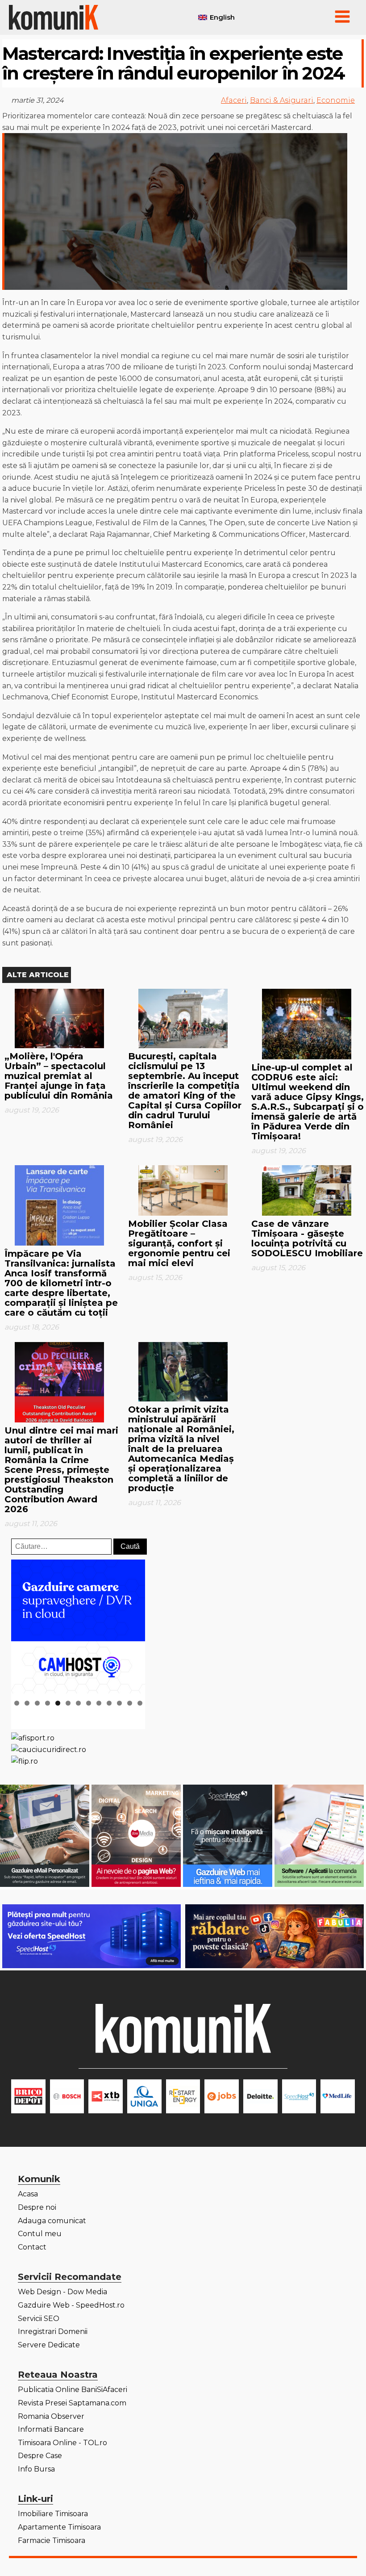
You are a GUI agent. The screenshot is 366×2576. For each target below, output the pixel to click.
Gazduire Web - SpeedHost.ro (71, 2305)
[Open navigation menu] (342, 17)
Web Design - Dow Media (62, 2292)
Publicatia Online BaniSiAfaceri (73, 2390)
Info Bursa (36, 2469)
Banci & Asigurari (282, 100)
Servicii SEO (39, 2319)
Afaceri (234, 100)
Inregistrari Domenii (53, 2331)
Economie (336, 100)
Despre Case (40, 2456)
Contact (32, 2247)
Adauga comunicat (52, 2221)
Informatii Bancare (51, 2429)
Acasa (28, 2194)
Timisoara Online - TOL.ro (62, 2443)
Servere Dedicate (49, 2345)
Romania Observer (51, 2416)
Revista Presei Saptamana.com (72, 2403)
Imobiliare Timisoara (53, 2514)
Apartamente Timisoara (59, 2527)
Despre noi (37, 2207)
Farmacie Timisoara (52, 2540)
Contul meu (40, 2234)
